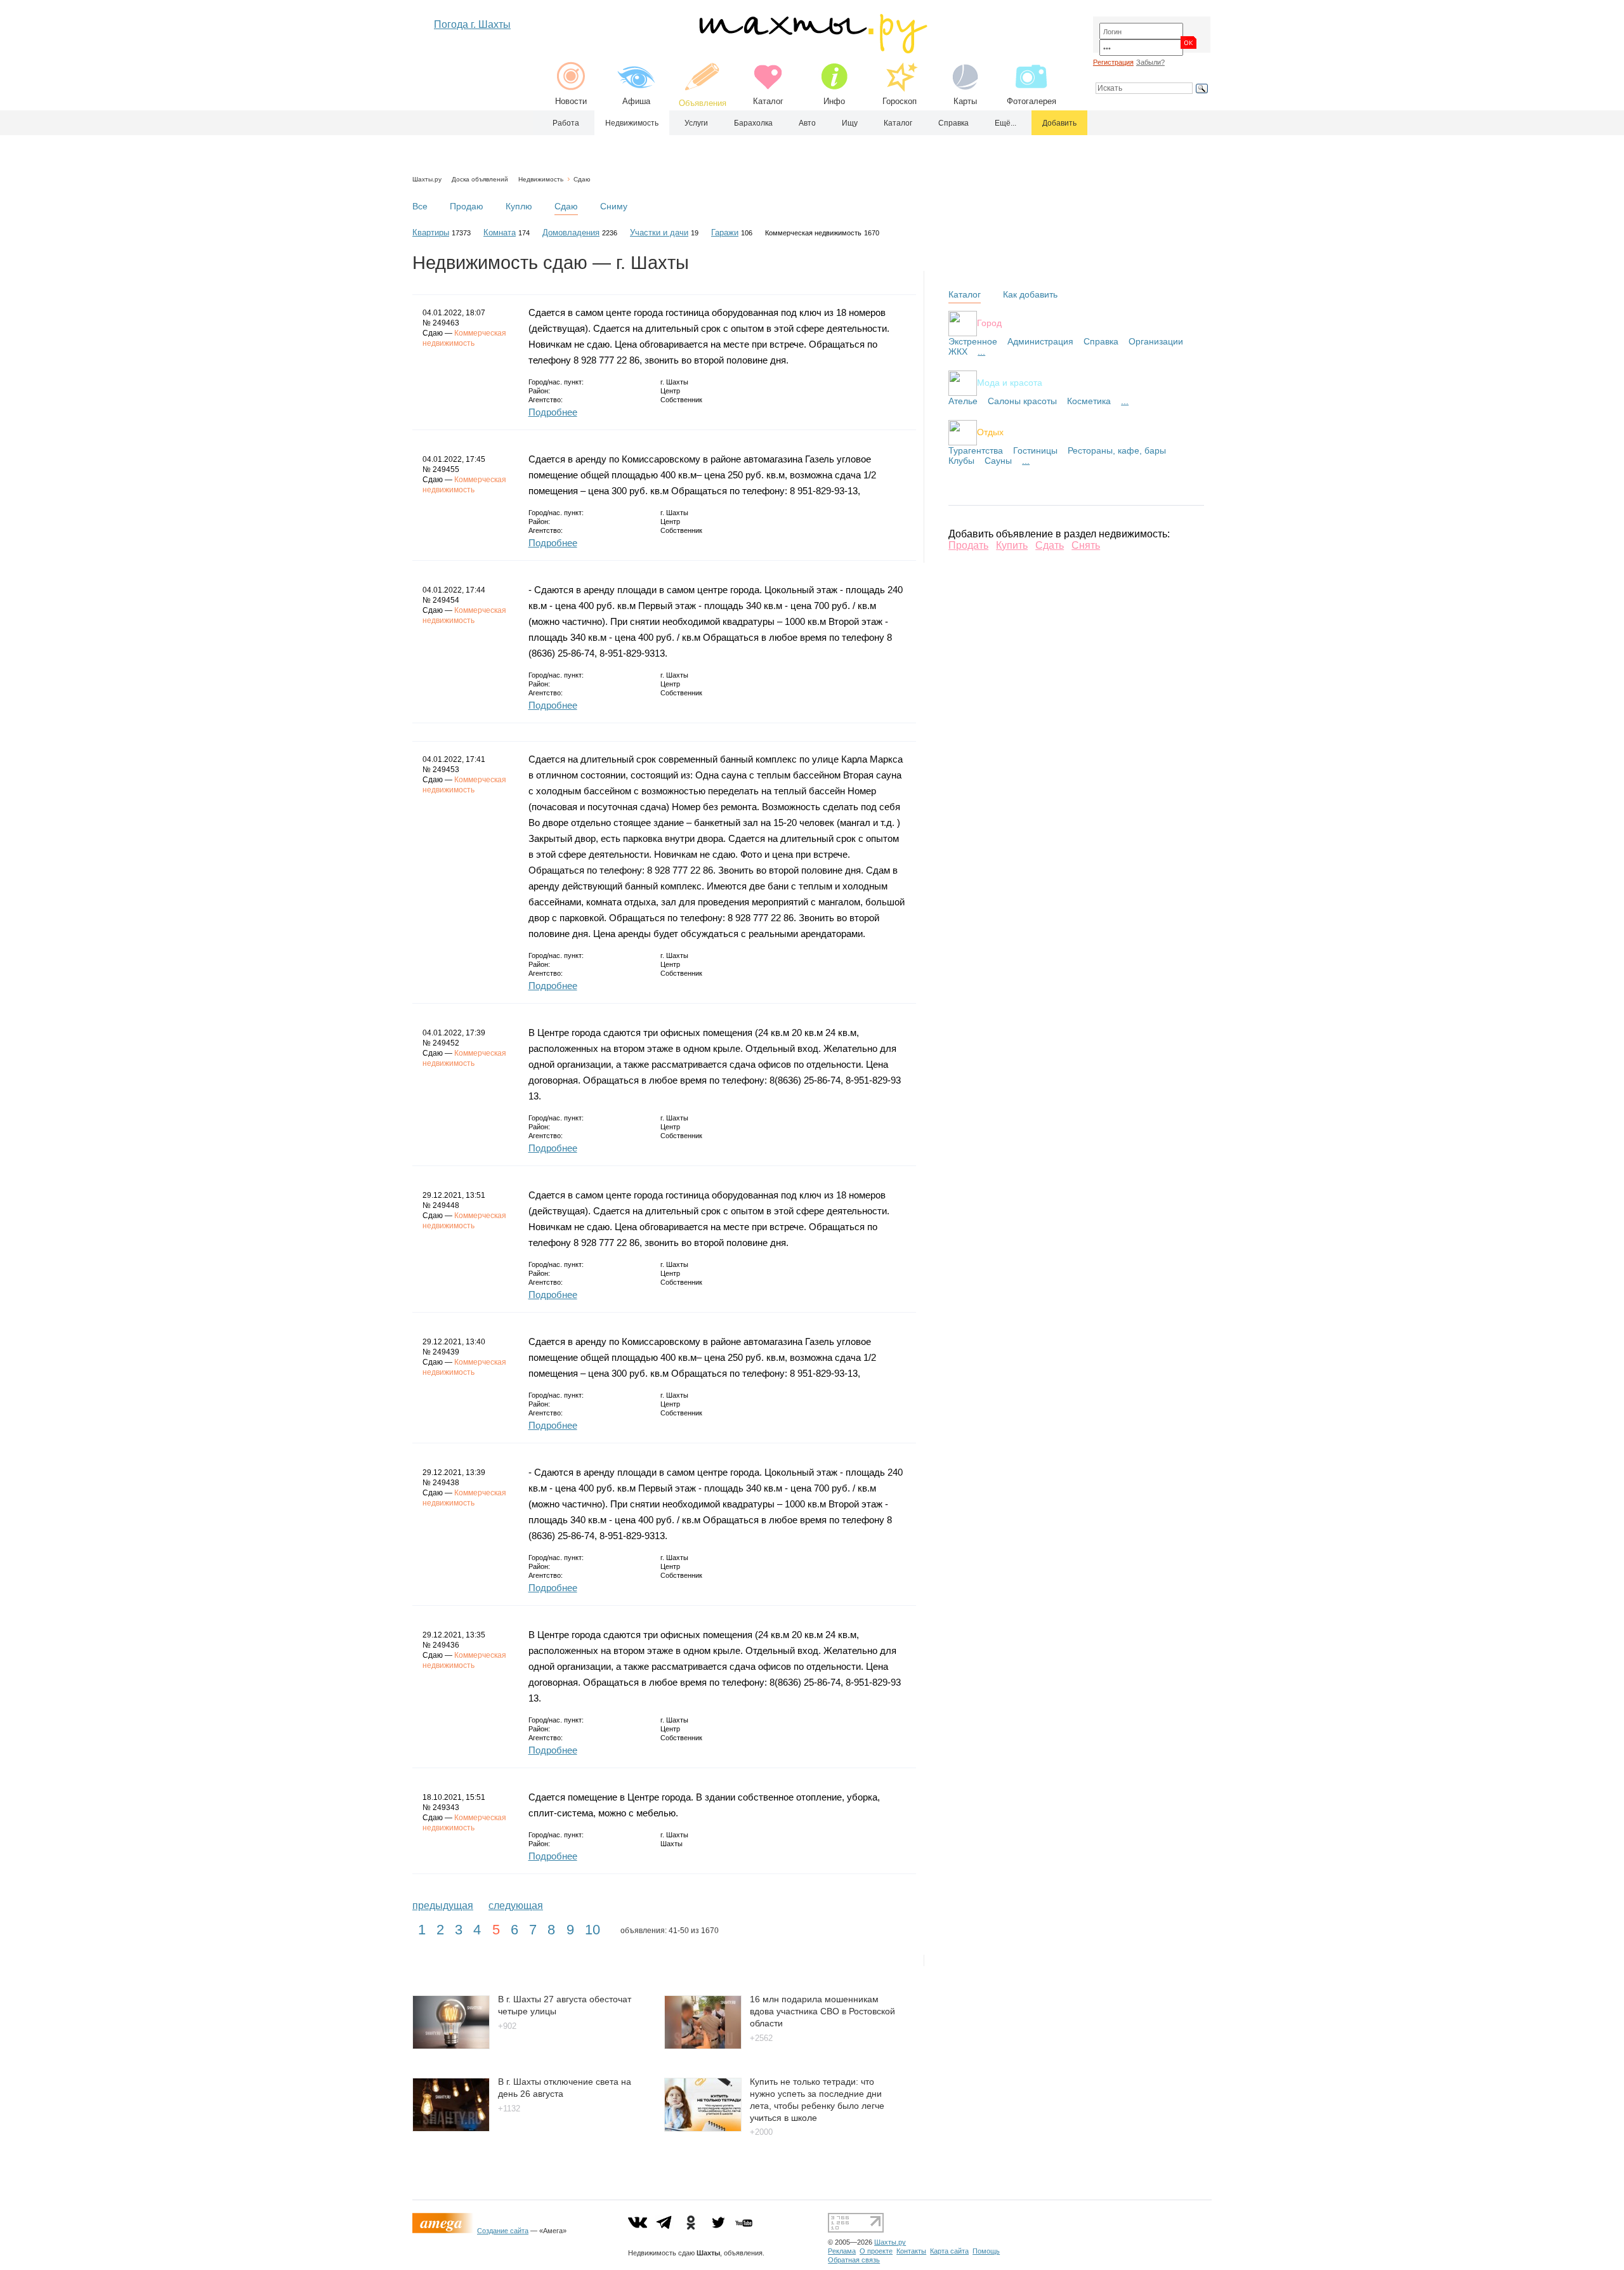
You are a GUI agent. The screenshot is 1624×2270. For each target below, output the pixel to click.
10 (593, 1930)
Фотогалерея (1031, 101)
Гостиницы (1035, 450)
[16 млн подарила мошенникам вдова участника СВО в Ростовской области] (703, 2046)
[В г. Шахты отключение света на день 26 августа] (451, 2128)
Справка (953, 123)
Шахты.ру (427, 179)
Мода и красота (1010, 382)
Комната (500, 233)
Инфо (834, 101)
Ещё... (1005, 123)
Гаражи (725, 233)
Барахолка (753, 123)
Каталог (768, 101)
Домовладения (571, 233)
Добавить (1059, 123)
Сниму (614, 206)
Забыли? (1150, 62)
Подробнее (553, 412)
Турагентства (976, 450)
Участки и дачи (659, 233)
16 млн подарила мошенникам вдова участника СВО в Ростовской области (822, 2011)
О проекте (876, 2251)
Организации (1156, 341)
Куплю (519, 206)
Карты (965, 101)
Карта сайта (949, 2251)
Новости (571, 101)
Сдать (1050, 545)
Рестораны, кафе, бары (1117, 450)
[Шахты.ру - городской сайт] (812, 50)
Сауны (998, 461)
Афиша (636, 101)
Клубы (961, 461)
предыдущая (443, 1906)
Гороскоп (900, 101)
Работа (566, 123)
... (981, 351)
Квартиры (431, 233)
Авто (807, 123)
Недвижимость (632, 123)
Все (420, 206)
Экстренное (973, 341)
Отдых (990, 431)
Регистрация (1113, 62)
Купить (1012, 545)
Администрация (1040, 341)
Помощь (986, 2251)
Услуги (696, 123)
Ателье (963, 401)
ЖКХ (958, 351)
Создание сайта (503, 2231)
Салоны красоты (1022, 401)
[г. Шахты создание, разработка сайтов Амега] (445, 2231)
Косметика (1089, 401)
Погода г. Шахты (472, 24)
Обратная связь (854, 2260)
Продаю (467, 206)
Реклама (842, 2251)
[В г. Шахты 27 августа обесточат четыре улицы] (451, 2046)
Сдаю (582, 179)
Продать (968, 545)
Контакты (911, 2251)
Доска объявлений (480, 179)
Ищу (850, 123)
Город (989, 322)
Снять (1086, 545)
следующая (516, 1906)
